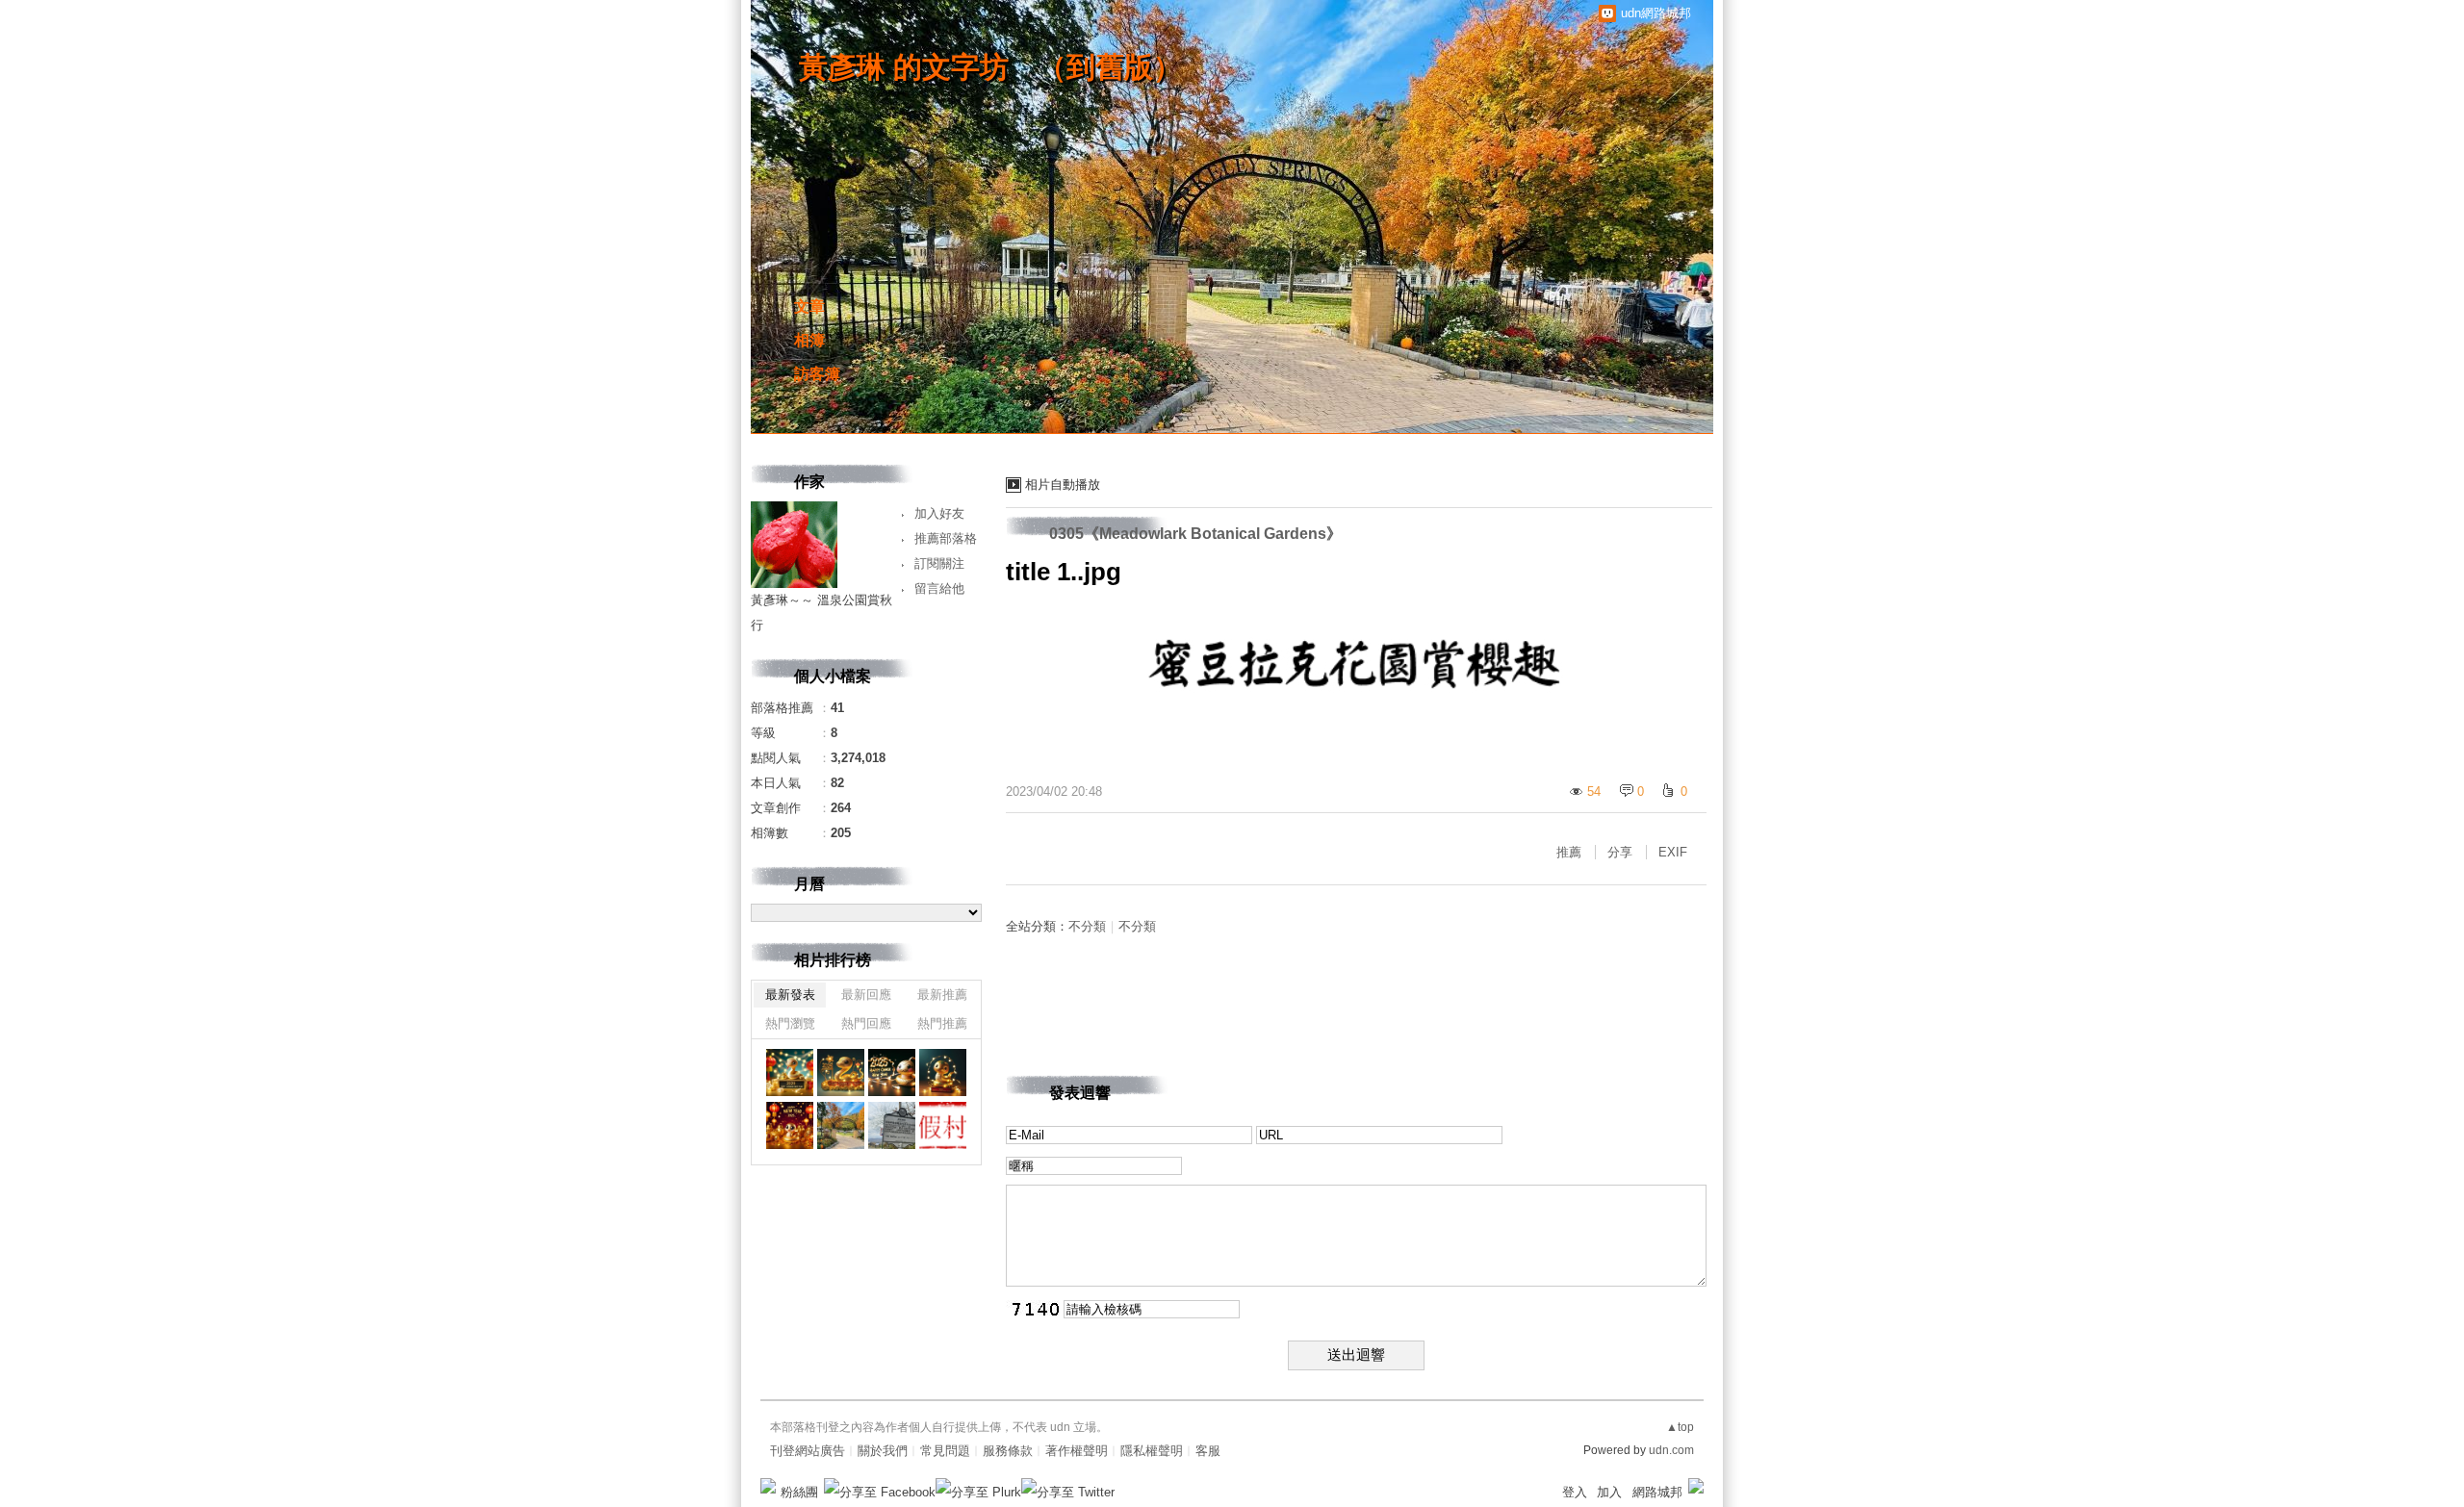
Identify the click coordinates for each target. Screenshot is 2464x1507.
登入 (1575, 1492)
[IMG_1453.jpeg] (892, 1073)
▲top (1680, 1427)
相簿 (809, 340)
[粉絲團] (768, 1486)
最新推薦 (942, 995)
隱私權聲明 (1152, 1451)
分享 (1620, 852)
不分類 (1087, 926)
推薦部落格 (946, 538)
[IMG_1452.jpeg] (943, 1073)
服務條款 (1008, 1451)
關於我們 (883, 1451)
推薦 (1569, 852)
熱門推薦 (942, 1023)
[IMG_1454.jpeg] (841, 1073)
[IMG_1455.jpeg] (790, 1073)
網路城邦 (1657, 1492)
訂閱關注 (939, 563)
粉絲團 (799, 1492)
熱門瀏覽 (790, 1023)
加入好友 (939, 513)
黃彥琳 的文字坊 (904, 67)
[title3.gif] (943, 1125)
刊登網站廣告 (808, 1451)
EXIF (1673, 852)
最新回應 (866, 995)
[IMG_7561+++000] (841, 1125)
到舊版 (1110, 67)
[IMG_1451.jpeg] (790, 1125)
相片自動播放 (1063, 485)
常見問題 (945, 1451)
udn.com (1671, 1450)
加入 (1609, 1492)
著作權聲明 (1077, 1451)
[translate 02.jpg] (892, 1125)
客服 (1208, 1451)
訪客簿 (817, 374)
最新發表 (790, 995)
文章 (809, 307)
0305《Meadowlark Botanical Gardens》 (1195, 534)
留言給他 (939, 588)
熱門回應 (866, 1023)
